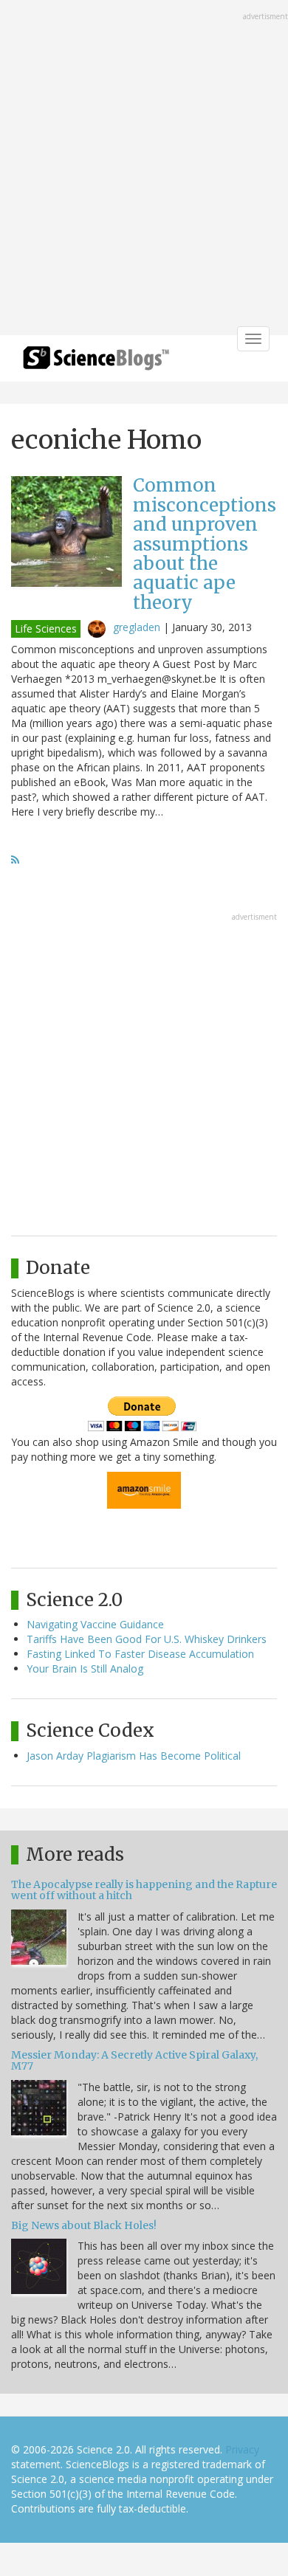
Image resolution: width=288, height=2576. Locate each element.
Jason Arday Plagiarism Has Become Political (134, 1756)
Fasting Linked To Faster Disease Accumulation (140, 1654)
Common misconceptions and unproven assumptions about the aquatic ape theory (205, 544)
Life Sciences (46, 628)
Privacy (242, 2449)
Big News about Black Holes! (84, 2225)
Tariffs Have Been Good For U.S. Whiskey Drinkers (147, 1639)
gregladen (137, 627)
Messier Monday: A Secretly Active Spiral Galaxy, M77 (134, 2060)
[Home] (96, 363)
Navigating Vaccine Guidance (95, 1624)
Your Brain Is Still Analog (85, 1668)
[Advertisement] (144, 169)
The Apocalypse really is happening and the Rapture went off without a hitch (144, 1890)
